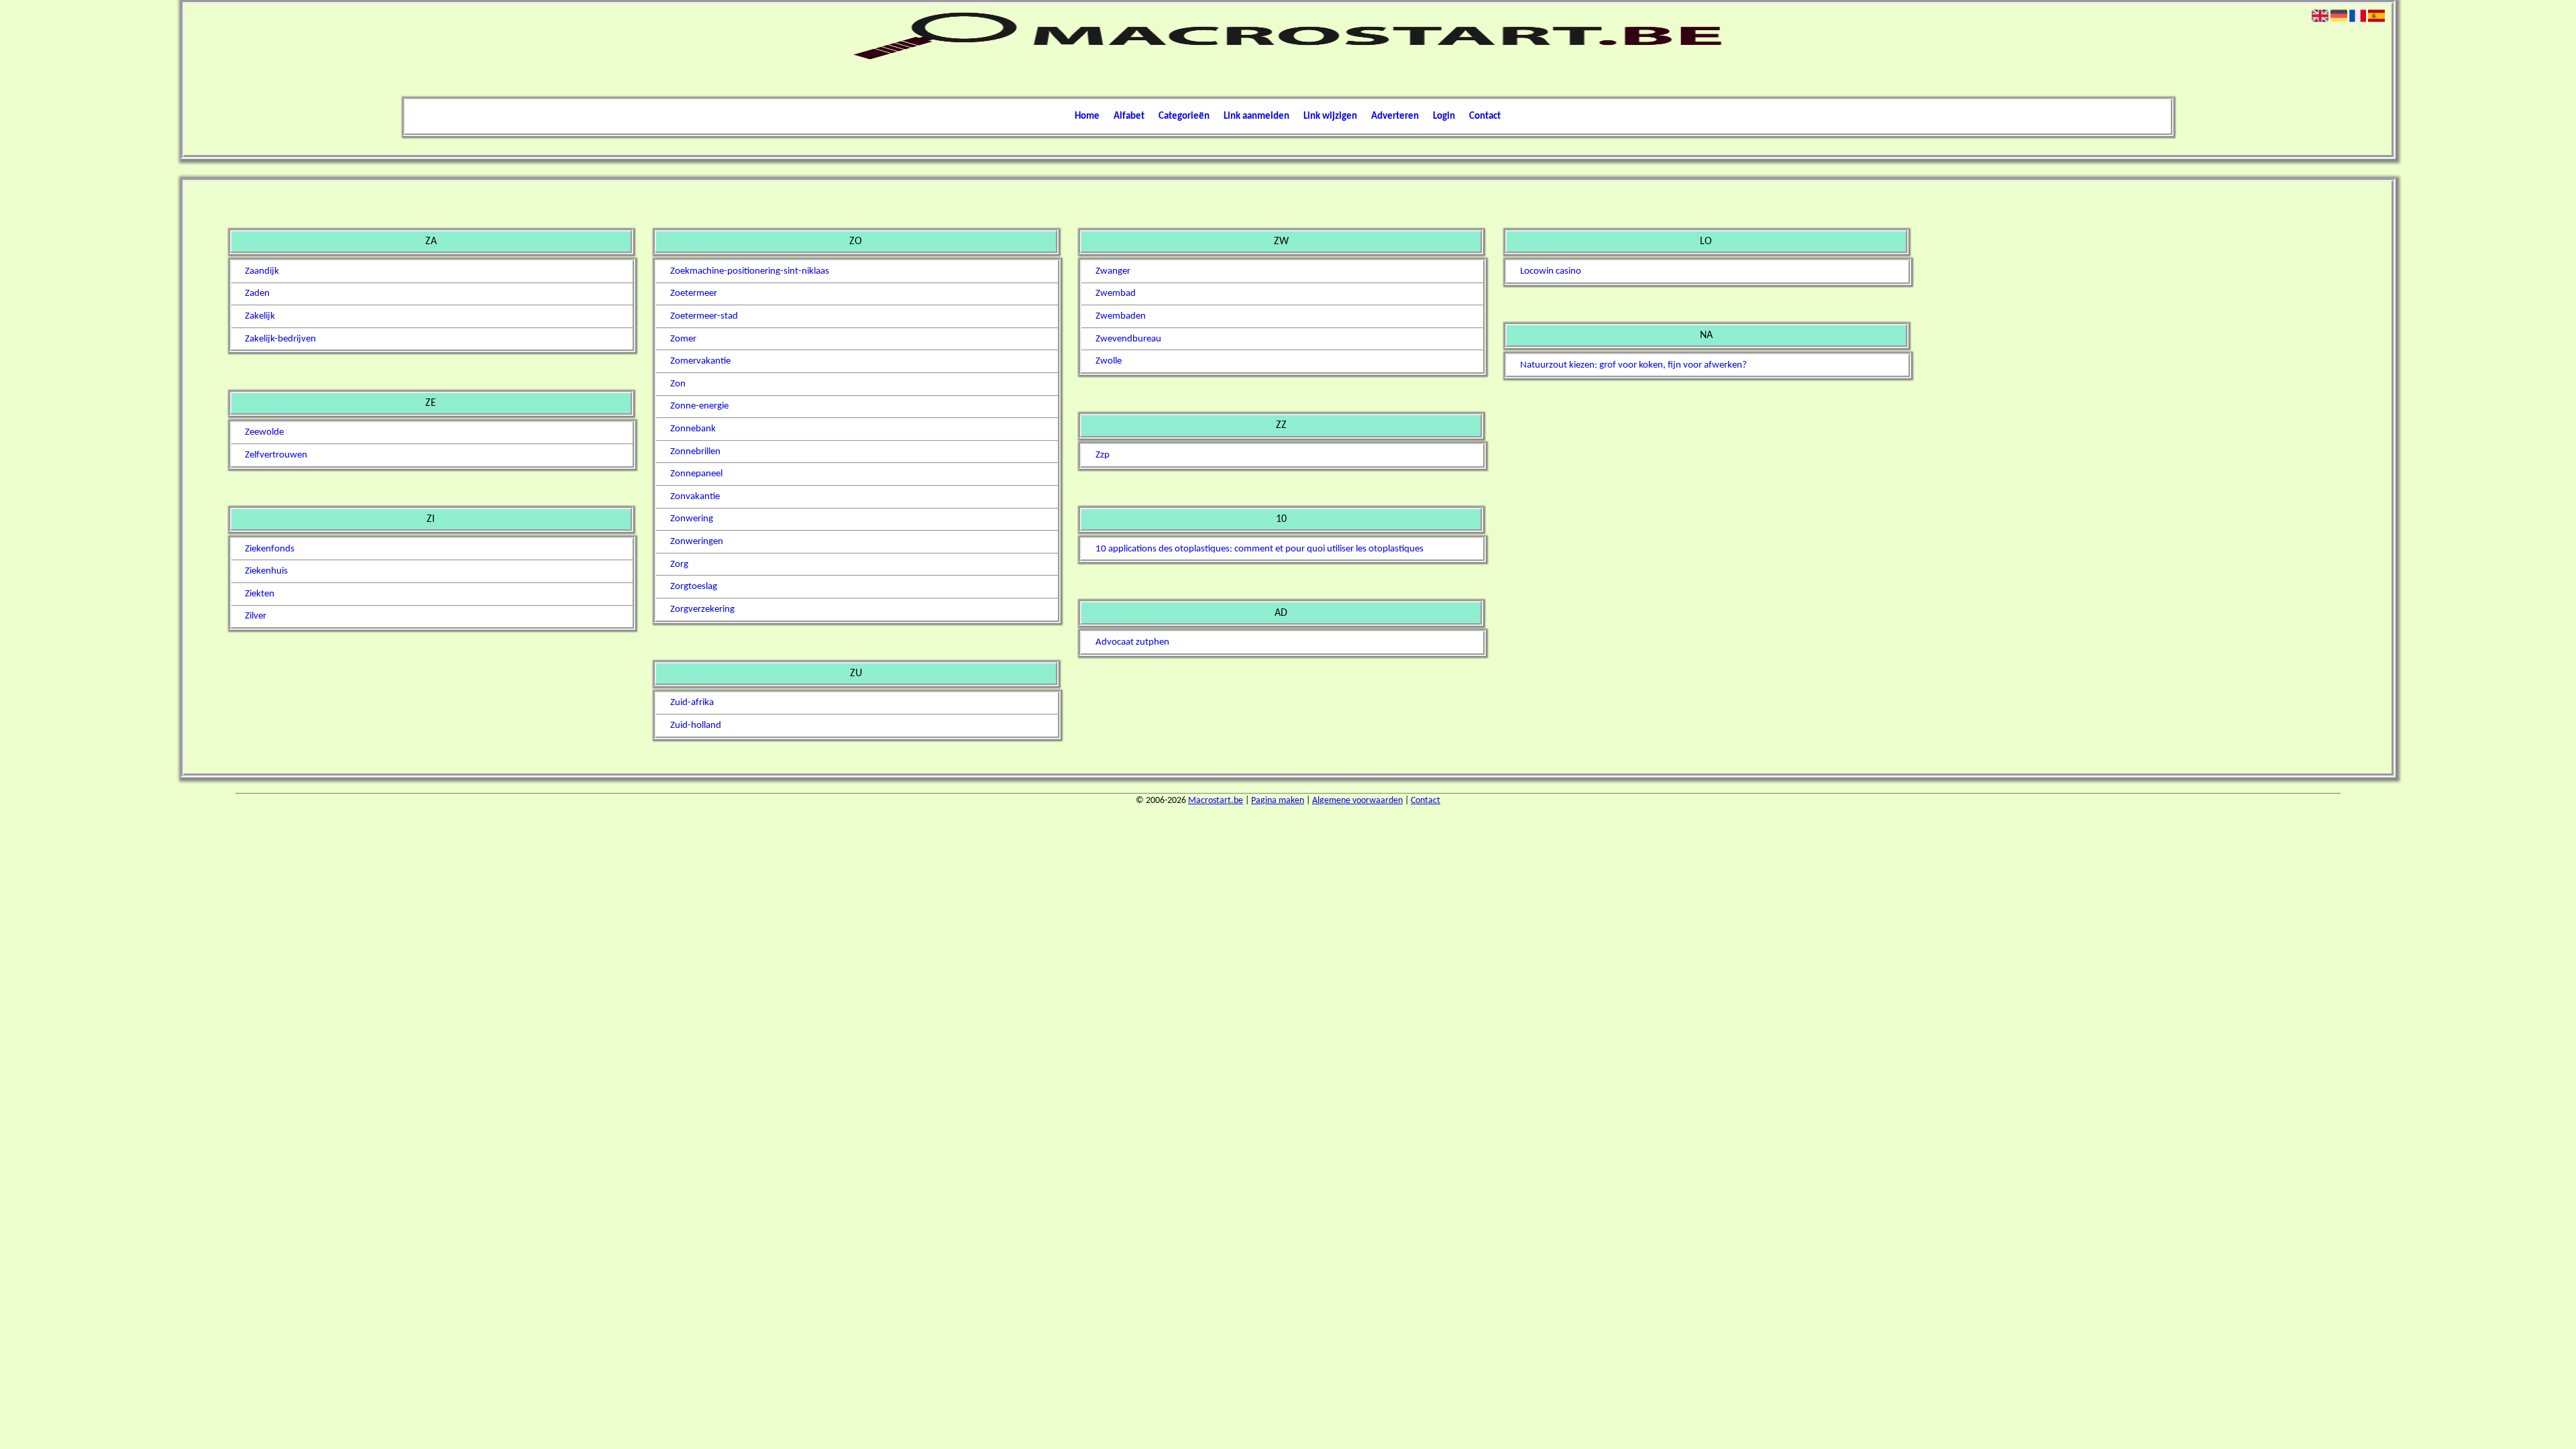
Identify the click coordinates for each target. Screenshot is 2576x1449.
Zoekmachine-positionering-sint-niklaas (750, 271)
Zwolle (1109, 361)
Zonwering (692, 519)
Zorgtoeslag (694, 587)
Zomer (683, 339)
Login (1444, 116)
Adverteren (1395, 116)
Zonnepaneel (696, 474)
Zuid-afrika (692, 703)
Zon (678, 384)
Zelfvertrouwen (276, 455)
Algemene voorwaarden (1357, 801)
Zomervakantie (700, 361)
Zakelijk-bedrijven (280, 339)
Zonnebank (693, 429)
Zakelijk (260, 316)
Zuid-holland (696, 726)
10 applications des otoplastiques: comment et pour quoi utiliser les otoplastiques (1259, 549)
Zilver (256, 616)
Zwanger (1113, 271)
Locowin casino (1551, 271)
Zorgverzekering (702, 609)
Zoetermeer (694, 293)
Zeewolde (264, 432)
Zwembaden (1121, 316)
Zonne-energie (699, 406)
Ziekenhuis (266, 571)
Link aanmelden (1256, 116)
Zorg (679, 565)
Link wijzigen (1330, 116)
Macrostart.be (1216, 801)
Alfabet (1129, 116)
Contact (1485, 116)
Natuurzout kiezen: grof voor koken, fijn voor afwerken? (1633, 365)
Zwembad (1116, 293)
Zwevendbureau (1128, 339)
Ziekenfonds (270, 549)
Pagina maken (1278, 801)
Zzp (1103, 455)
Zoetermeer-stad (704, 316)
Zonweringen (697, 542)
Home (1087, 116)
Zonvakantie (695, 497)
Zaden (257, 293)
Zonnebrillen (695, 452)
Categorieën (1184, 116)
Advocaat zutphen (1132, 642)
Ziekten (260, 594)
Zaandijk (262, 271)
